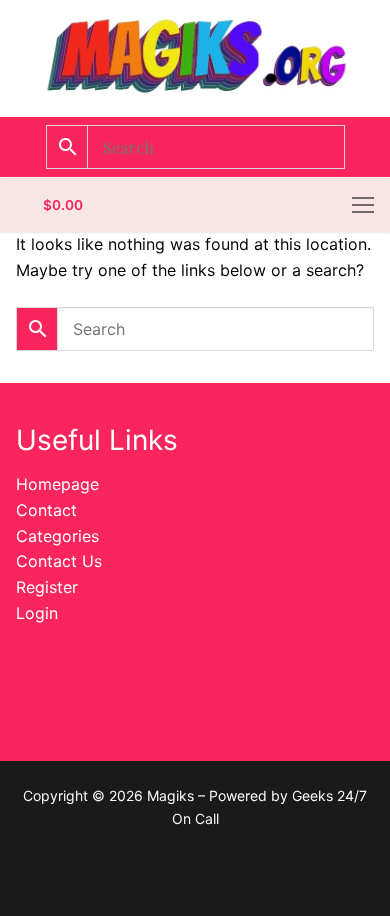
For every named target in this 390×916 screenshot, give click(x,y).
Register (47, 587)
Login (37, 613)
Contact (46, 510)
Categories (57, 536)
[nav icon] (363, 205)
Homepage (57, 484)
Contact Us (59, 561)
